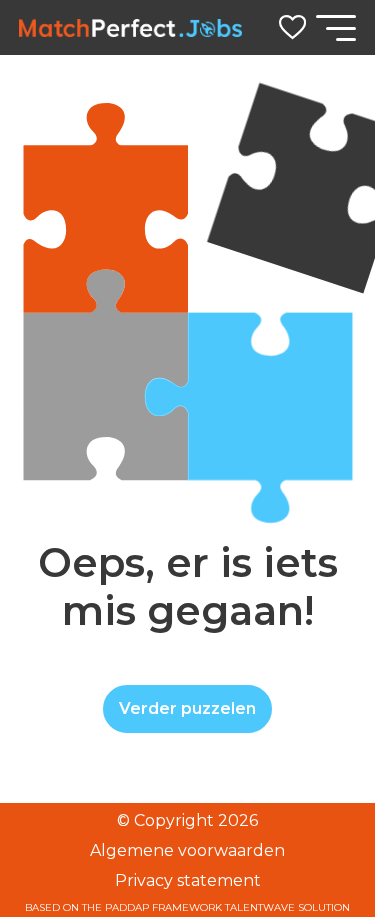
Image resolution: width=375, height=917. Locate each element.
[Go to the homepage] (130, 28)
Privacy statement (188, 880)
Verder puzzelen (187, 708)
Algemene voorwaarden (187, 850)
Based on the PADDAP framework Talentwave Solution (187, 908)
